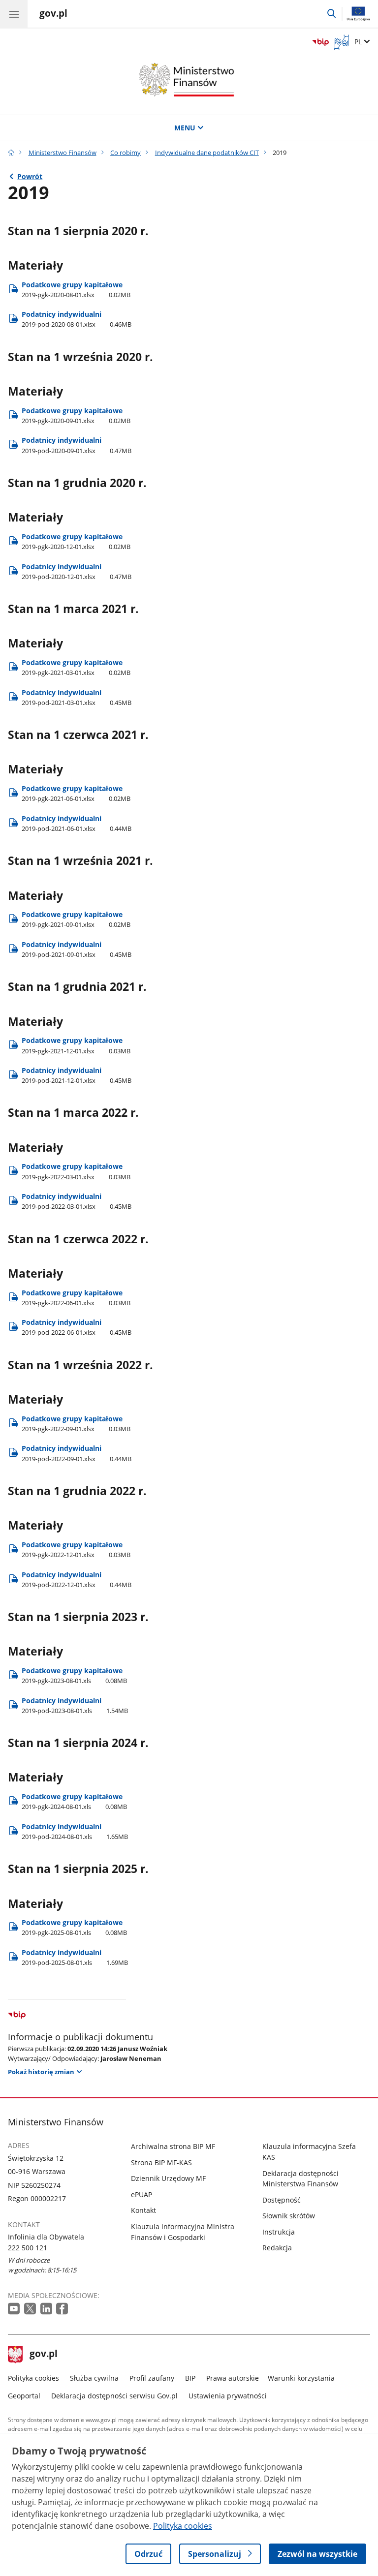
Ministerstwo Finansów (63, 153)
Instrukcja (279, 2232)
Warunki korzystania (301, 2378)
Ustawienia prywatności (228, 2396)
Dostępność (282, 2200)
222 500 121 (28, 2248)
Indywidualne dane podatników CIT (207, 153)
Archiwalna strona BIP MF (173, 2146)
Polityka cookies (33, 2378)
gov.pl (43, 2355)
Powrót (30, 176)
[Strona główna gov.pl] (11, 153)
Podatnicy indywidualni (77, 319)
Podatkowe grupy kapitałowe (76, 290)
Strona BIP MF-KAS (161, 2162)
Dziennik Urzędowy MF (168, 2178)
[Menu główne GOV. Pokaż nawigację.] (14, 14)
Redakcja (277, 2248)
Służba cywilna (94, 2378)
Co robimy (126, 153)
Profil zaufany (152, 2378)
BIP (190, 2378)
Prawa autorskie (233, 2378)
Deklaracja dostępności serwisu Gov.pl (114, 2396)
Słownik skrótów (289, 2216)
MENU (185, 128)
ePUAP (142, 2194)
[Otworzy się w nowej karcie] (15, 2309)
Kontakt (143, 2210)
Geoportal (24, 2396)
